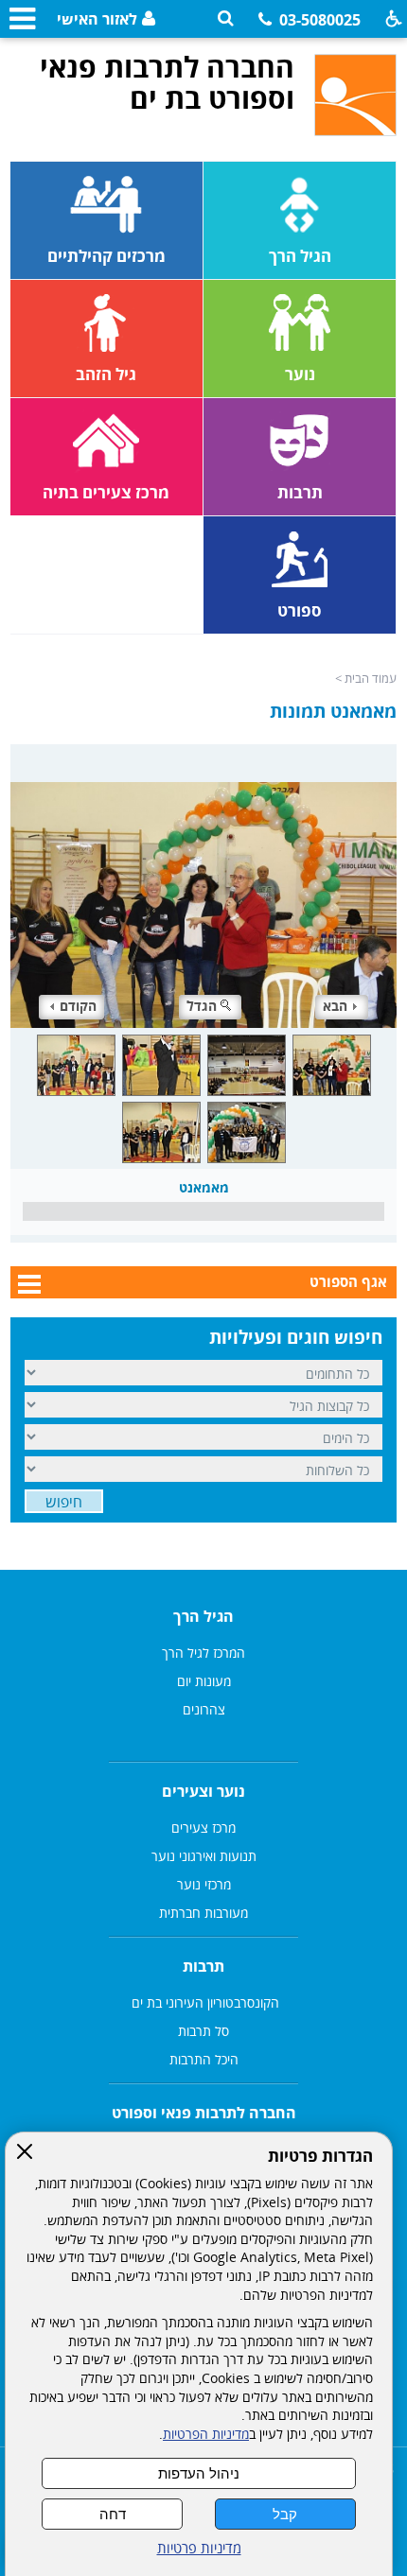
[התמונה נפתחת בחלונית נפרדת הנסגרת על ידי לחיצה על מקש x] (204, 886)
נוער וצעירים (203, 1791)
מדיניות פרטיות (199, 2548)
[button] (226, 18)
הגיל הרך (203, 1616)
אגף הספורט (348, 1281)
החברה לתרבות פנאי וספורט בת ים (167, 82)
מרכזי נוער (204, 1884)
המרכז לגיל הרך (203, 1653)
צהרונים (204, 1709)
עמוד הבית (371, 678)
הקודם (78, 1006)
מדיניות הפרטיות (206, 2434)
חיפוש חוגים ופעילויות (296, 1337)
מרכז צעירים (203, 1828)
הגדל (202, 1006)
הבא (335, 1006)
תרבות (203, 1966)
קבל (285, 2514)
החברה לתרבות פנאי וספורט (204, 2113)
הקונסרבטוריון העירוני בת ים (203, 2002)
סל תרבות (203, 2031)
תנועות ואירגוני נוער (204, 1856)
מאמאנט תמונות (333, 711)
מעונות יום (204, 1681)
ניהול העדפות (199, 2473)
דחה (113, 2514)
